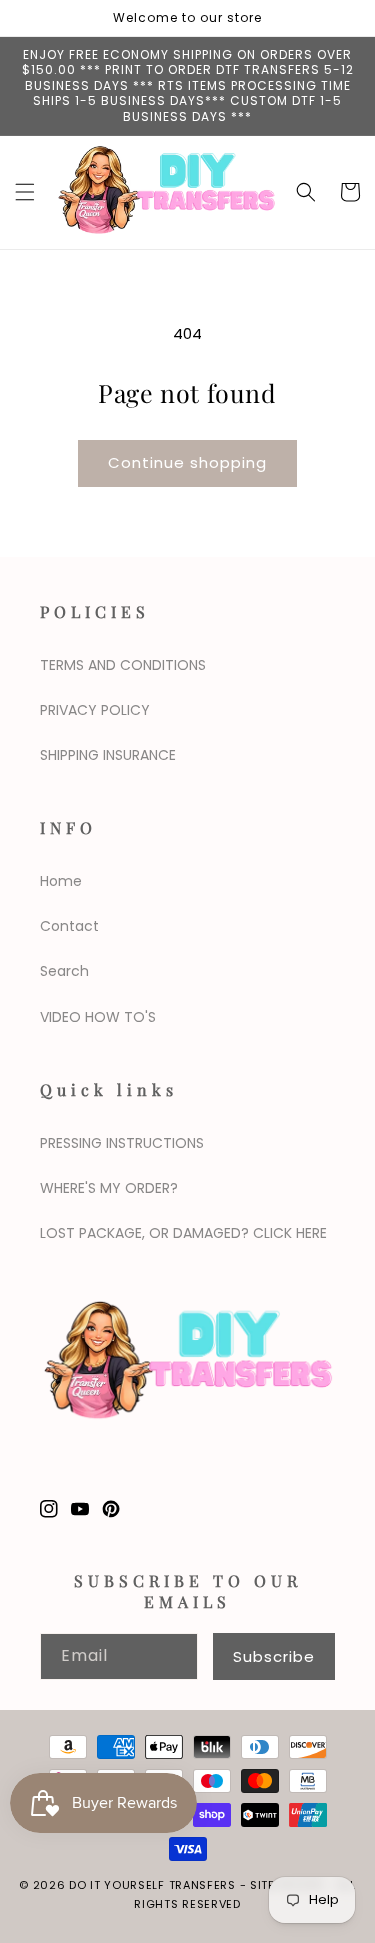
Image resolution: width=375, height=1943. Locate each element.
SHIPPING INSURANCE (108, 755)
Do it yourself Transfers (152, 1885)
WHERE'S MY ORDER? (109, 1188)
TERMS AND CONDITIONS (123, 665)
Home (61, 881)
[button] (25, 192)
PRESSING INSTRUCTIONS (122, 1143)
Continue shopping (187, 462)
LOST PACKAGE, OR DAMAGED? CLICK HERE (183, 1233)
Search (64, 971)
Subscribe (274, 1656)
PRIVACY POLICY (95, 710)
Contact (69, 926)
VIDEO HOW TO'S (98, 1017)
